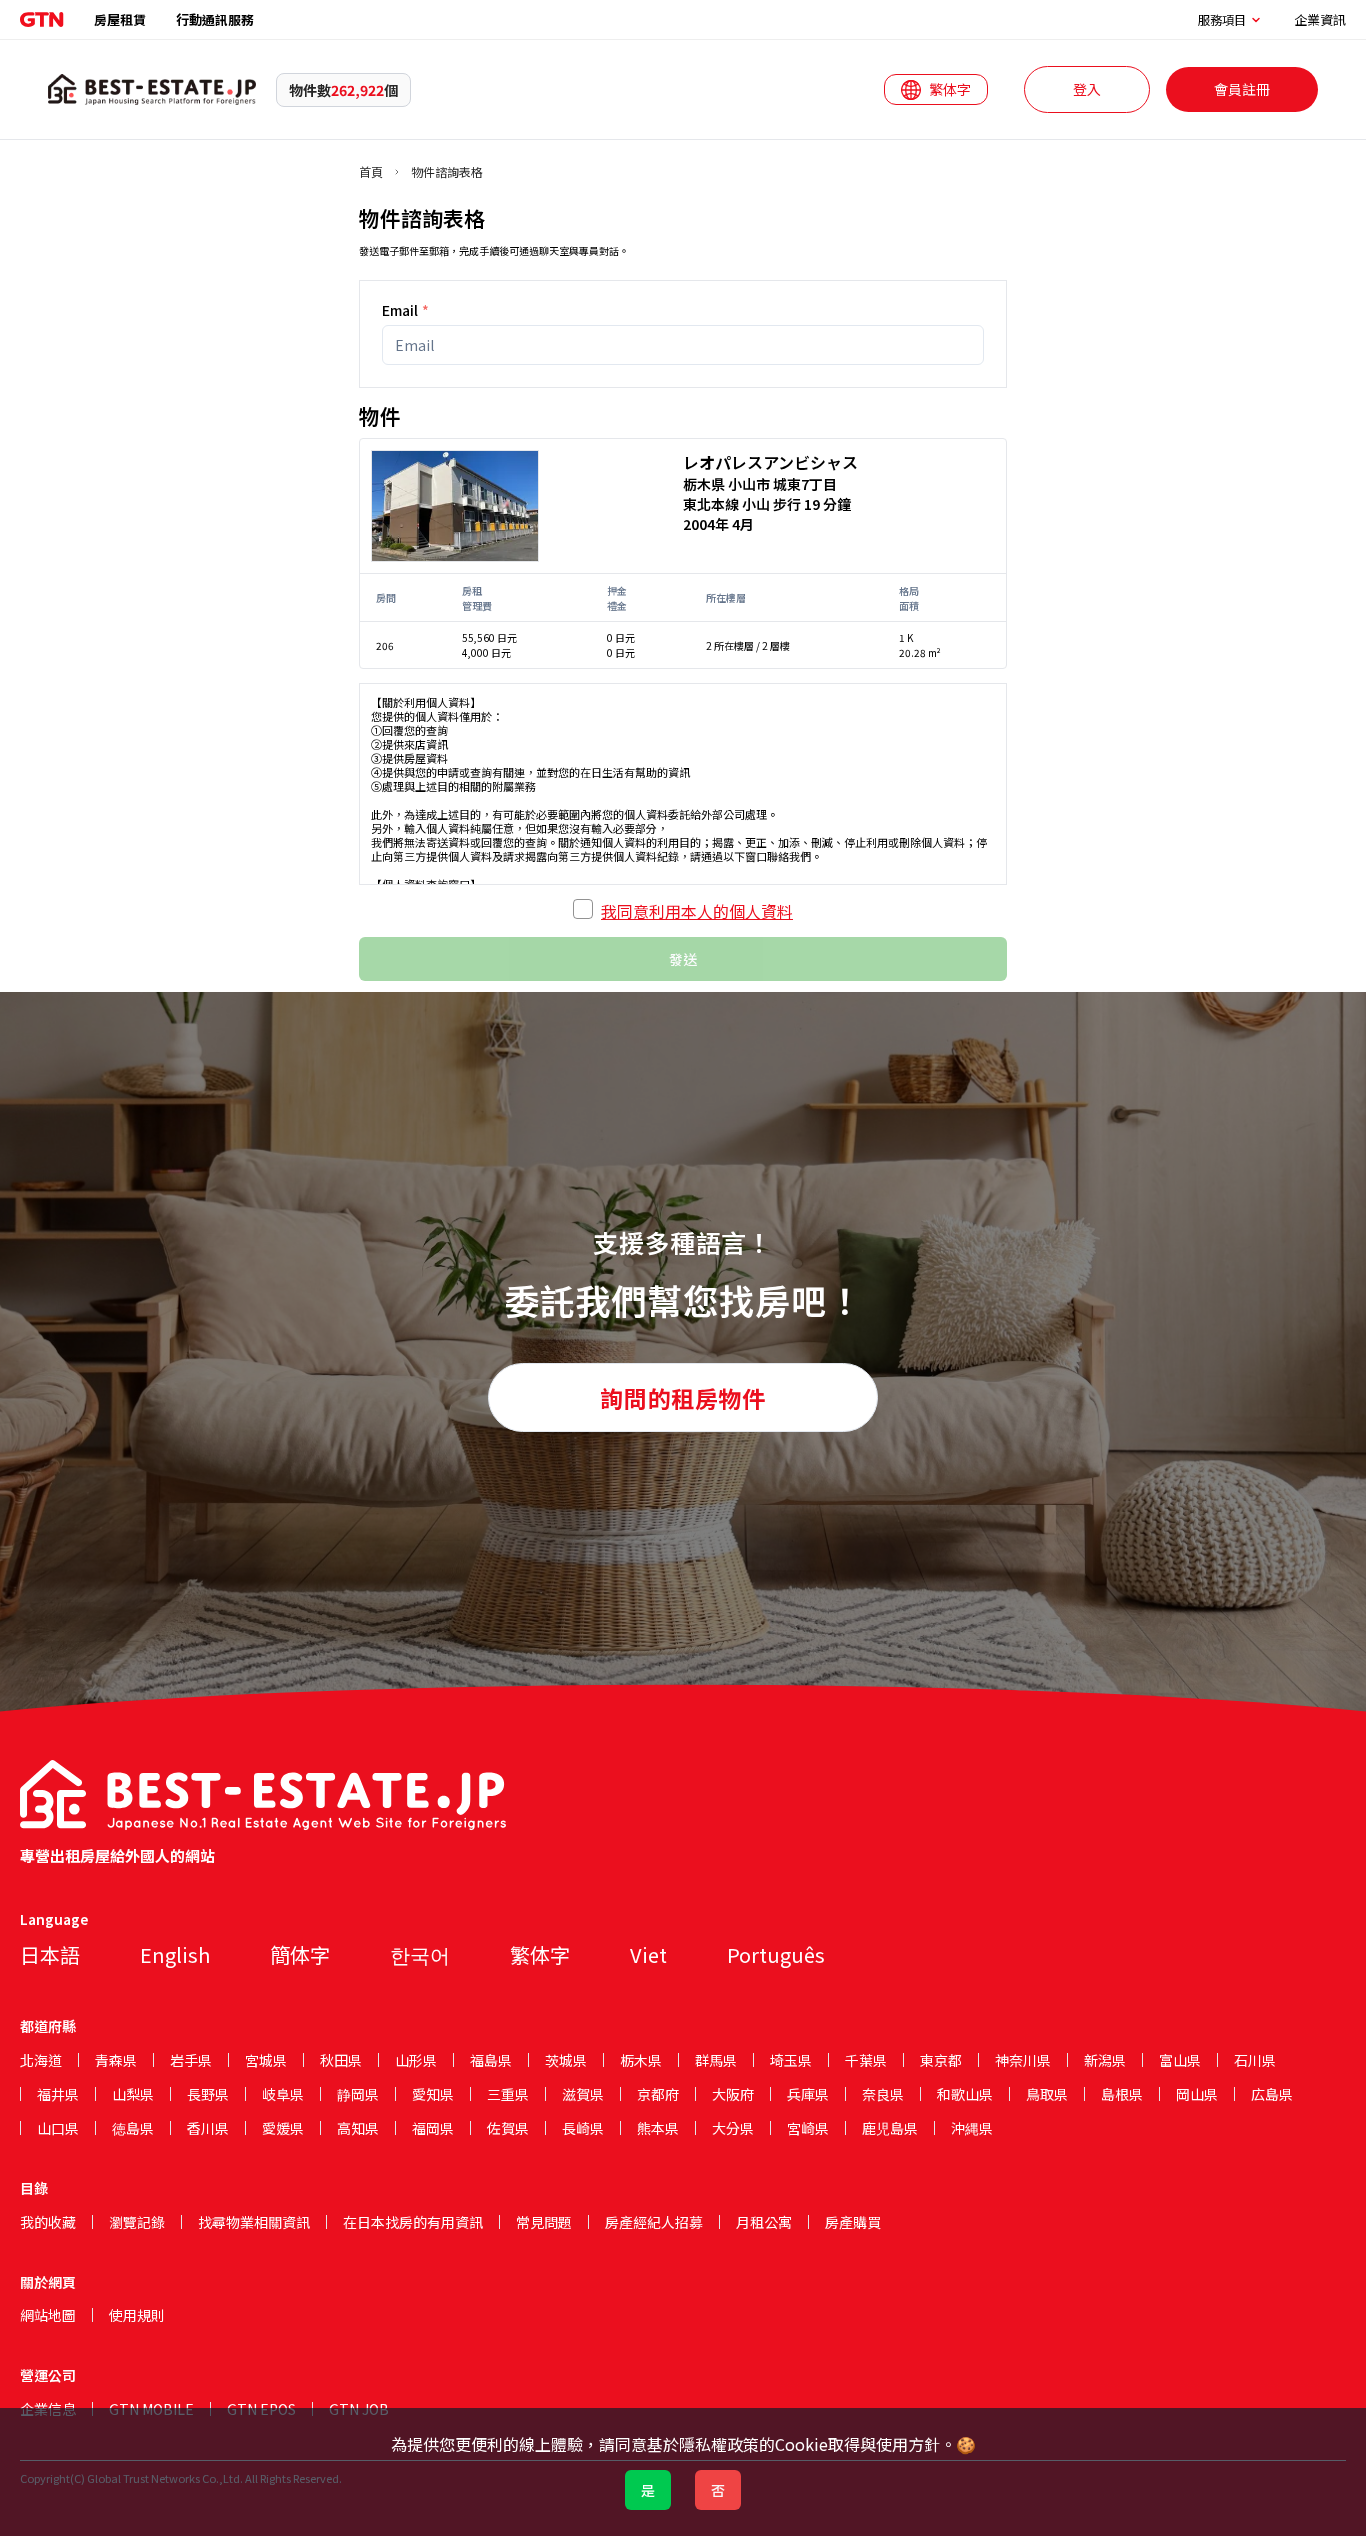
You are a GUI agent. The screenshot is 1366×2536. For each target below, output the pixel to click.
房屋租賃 (120, 19)
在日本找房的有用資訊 (413, 2222)
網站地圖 (48, 2315)
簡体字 (300, 1954)
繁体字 (540, 1954)
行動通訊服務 (215, 19)
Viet (648, 1954)
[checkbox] (583, 909)
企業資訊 (1320, 19)
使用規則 (137, 2315)
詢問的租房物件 (682, 1398)
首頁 (371, 172)
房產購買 (853, 2222)
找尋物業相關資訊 (254, 2222)
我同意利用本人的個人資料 (697, 911)
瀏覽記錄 (137, 2222)
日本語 (50, 1954)
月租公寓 (764, 2222)
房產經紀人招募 (654, 2222)
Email (405, 310)
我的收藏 (48, 2222)
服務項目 (1222, 20)
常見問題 (544, 2222)
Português (776, 1954)
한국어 (420, 1954)
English (175, 1954)
